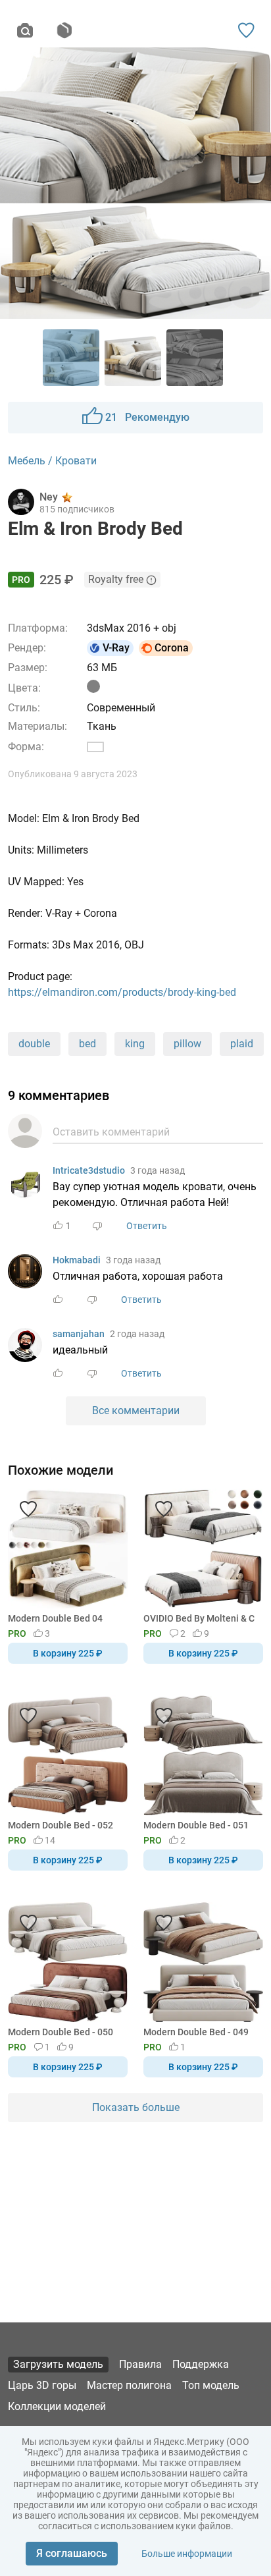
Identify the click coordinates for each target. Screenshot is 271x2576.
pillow (187, 1044)
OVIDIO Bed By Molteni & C (199, 1618)
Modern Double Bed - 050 (61, 2032)
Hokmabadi (77, 1260)
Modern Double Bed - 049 (196, 2032)
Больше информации (187, 2554)
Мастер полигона (129, 2385)
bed (87, 1044)
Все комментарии (136, 1411)
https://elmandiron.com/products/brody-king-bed (122, 992)
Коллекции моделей (57, 2406)
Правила (140, 2364)
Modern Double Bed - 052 (61, 1825)
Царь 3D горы (42, 2385)
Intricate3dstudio (89, 1170)
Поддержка (201, 2364)
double (34, 1044)
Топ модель (211, 2385)
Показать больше (136, 2107)
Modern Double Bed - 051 (196, 1825)
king (135, 1044)
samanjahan (79, 1334)
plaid (242, 1044)
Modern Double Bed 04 (55, 1618)
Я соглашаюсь (72, 2553)
